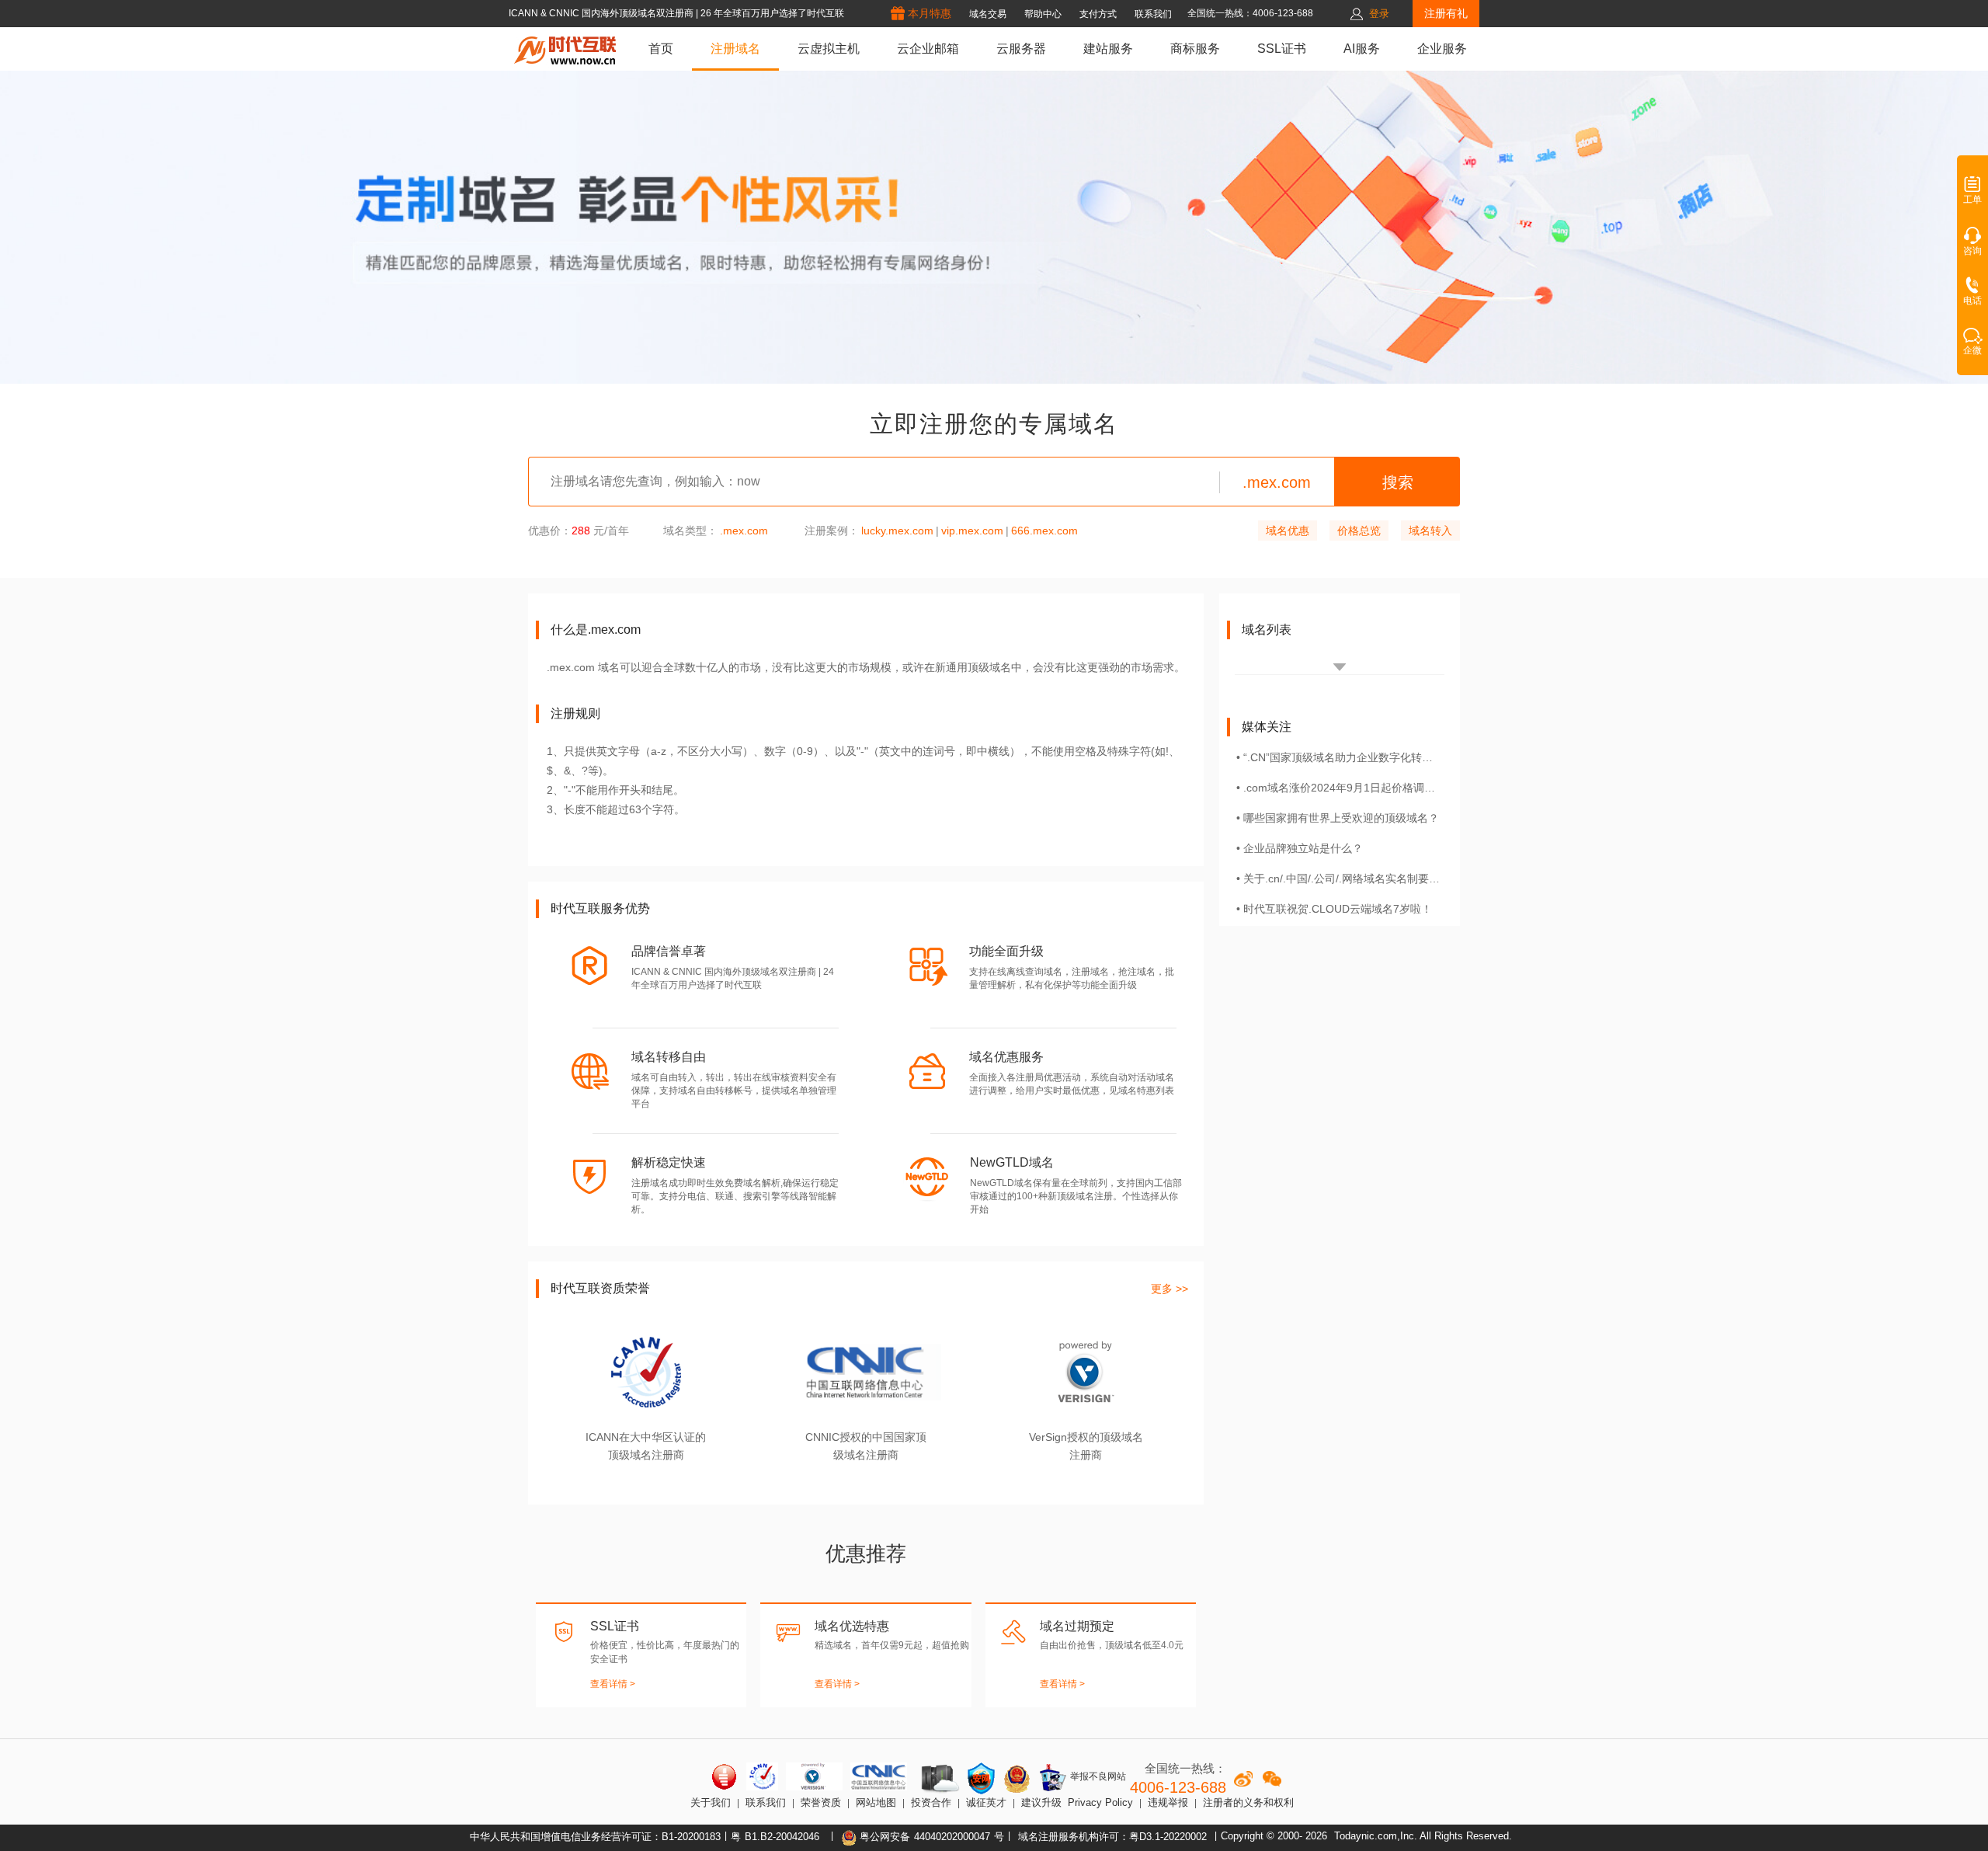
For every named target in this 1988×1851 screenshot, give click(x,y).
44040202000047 (952, 1837)
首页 (661, 49)
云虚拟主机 (829, 49)
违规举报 (1168, 1802)
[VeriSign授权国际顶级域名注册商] (814, 1776)
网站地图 (876, 1802)
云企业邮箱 (928, 49)
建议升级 (1041, 1802)
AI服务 (1362, 49)
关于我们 (711, 1802)
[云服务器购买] (937, 1778)
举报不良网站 (1097, 1776)
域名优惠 (1288, 531)
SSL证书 (1282, 49)
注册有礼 (1446, 13)
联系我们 (766, 1802)
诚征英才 (986, 1802)
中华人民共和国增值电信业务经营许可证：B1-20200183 (595, 1837)
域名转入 (1430, 531)
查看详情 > (613, 1684)
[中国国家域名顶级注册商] (879, 1776)
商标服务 (1195, 49)
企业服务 (1442, 49)
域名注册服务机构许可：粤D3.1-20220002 (1112, 1837)
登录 (1379, 14)
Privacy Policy (1100, 1802)
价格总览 (1359, 531)
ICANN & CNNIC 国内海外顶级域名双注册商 (602, 13)
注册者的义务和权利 (1248, 1802)
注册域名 (735, 49)
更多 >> (1170, 1289)
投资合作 (931, 1802)
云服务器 (1021, 49)
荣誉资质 (821, 1802)
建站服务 (1108, 49)
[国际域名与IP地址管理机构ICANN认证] (762, 1776)
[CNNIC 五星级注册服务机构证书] (725, 1776)
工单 (1972, 200)
